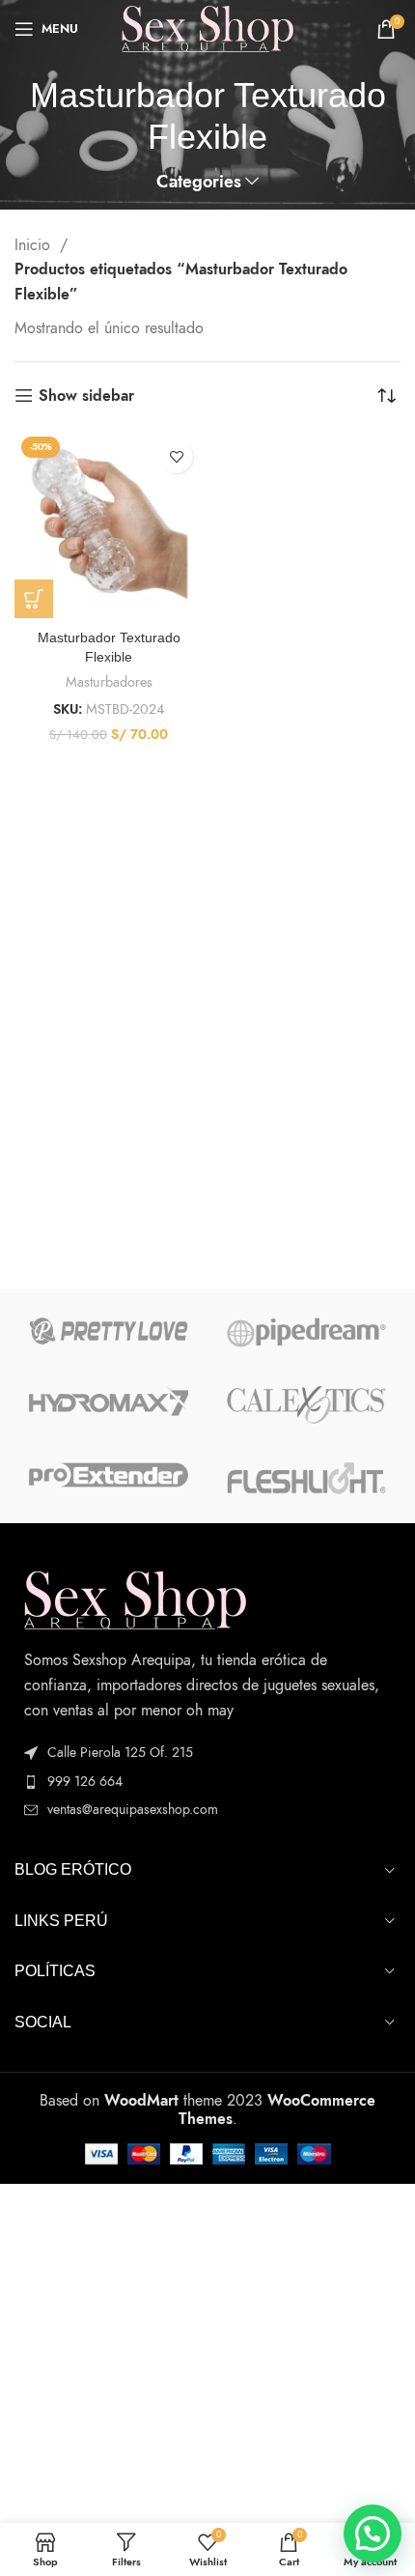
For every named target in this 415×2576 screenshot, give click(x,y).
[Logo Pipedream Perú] (306, 1332)
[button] (373, 2534)
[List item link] (207, 1782)
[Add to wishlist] (176, 456)
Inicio (35, 245)
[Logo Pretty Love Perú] (109, 1331)
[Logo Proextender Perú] (109, 1475)
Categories (199, 183)
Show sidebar (86, 396)
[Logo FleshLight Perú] (306, 1479)
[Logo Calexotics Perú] (306, 1405)
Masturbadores (109, 682)
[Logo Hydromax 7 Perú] (109, 1401)
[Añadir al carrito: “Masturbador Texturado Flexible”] (34, 599)
